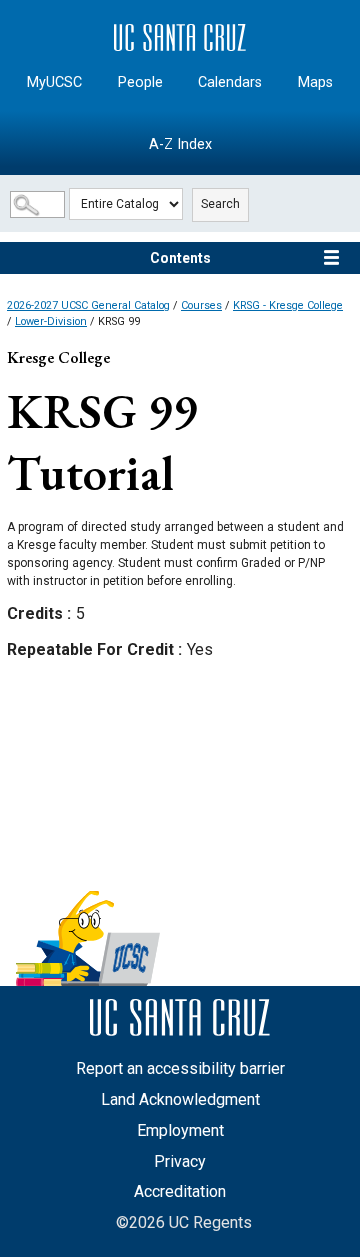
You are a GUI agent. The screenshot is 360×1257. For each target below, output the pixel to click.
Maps (315, 82)
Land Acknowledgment (180, 1099)
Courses (201, 305)
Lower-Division (51, 321)
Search (220, 204)
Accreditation (180, 1191)
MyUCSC (54, 82)
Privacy (180, 1161)
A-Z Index (180, 144)
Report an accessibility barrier (180, 1068)
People (140, 82)
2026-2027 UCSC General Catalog (88, 305)
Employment (180, 1130)
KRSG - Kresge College (288, 305)
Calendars (230, 82)
